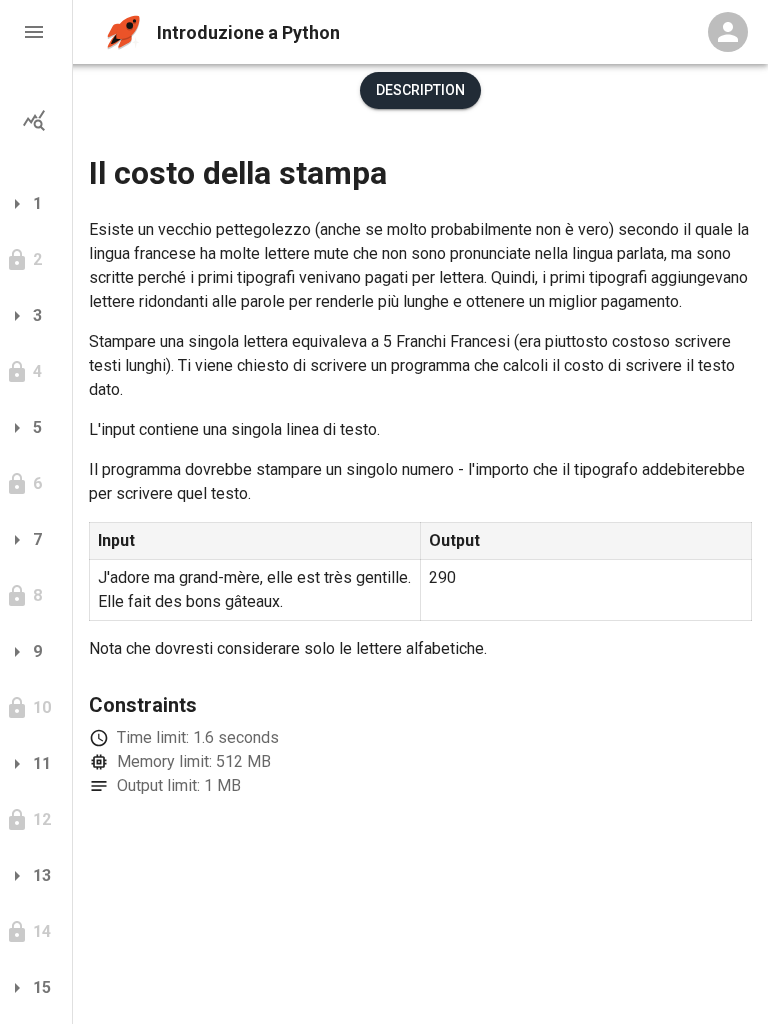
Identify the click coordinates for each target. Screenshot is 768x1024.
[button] (36, 32)
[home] (123, 32)
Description (420, 90)
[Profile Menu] (728, 32)
